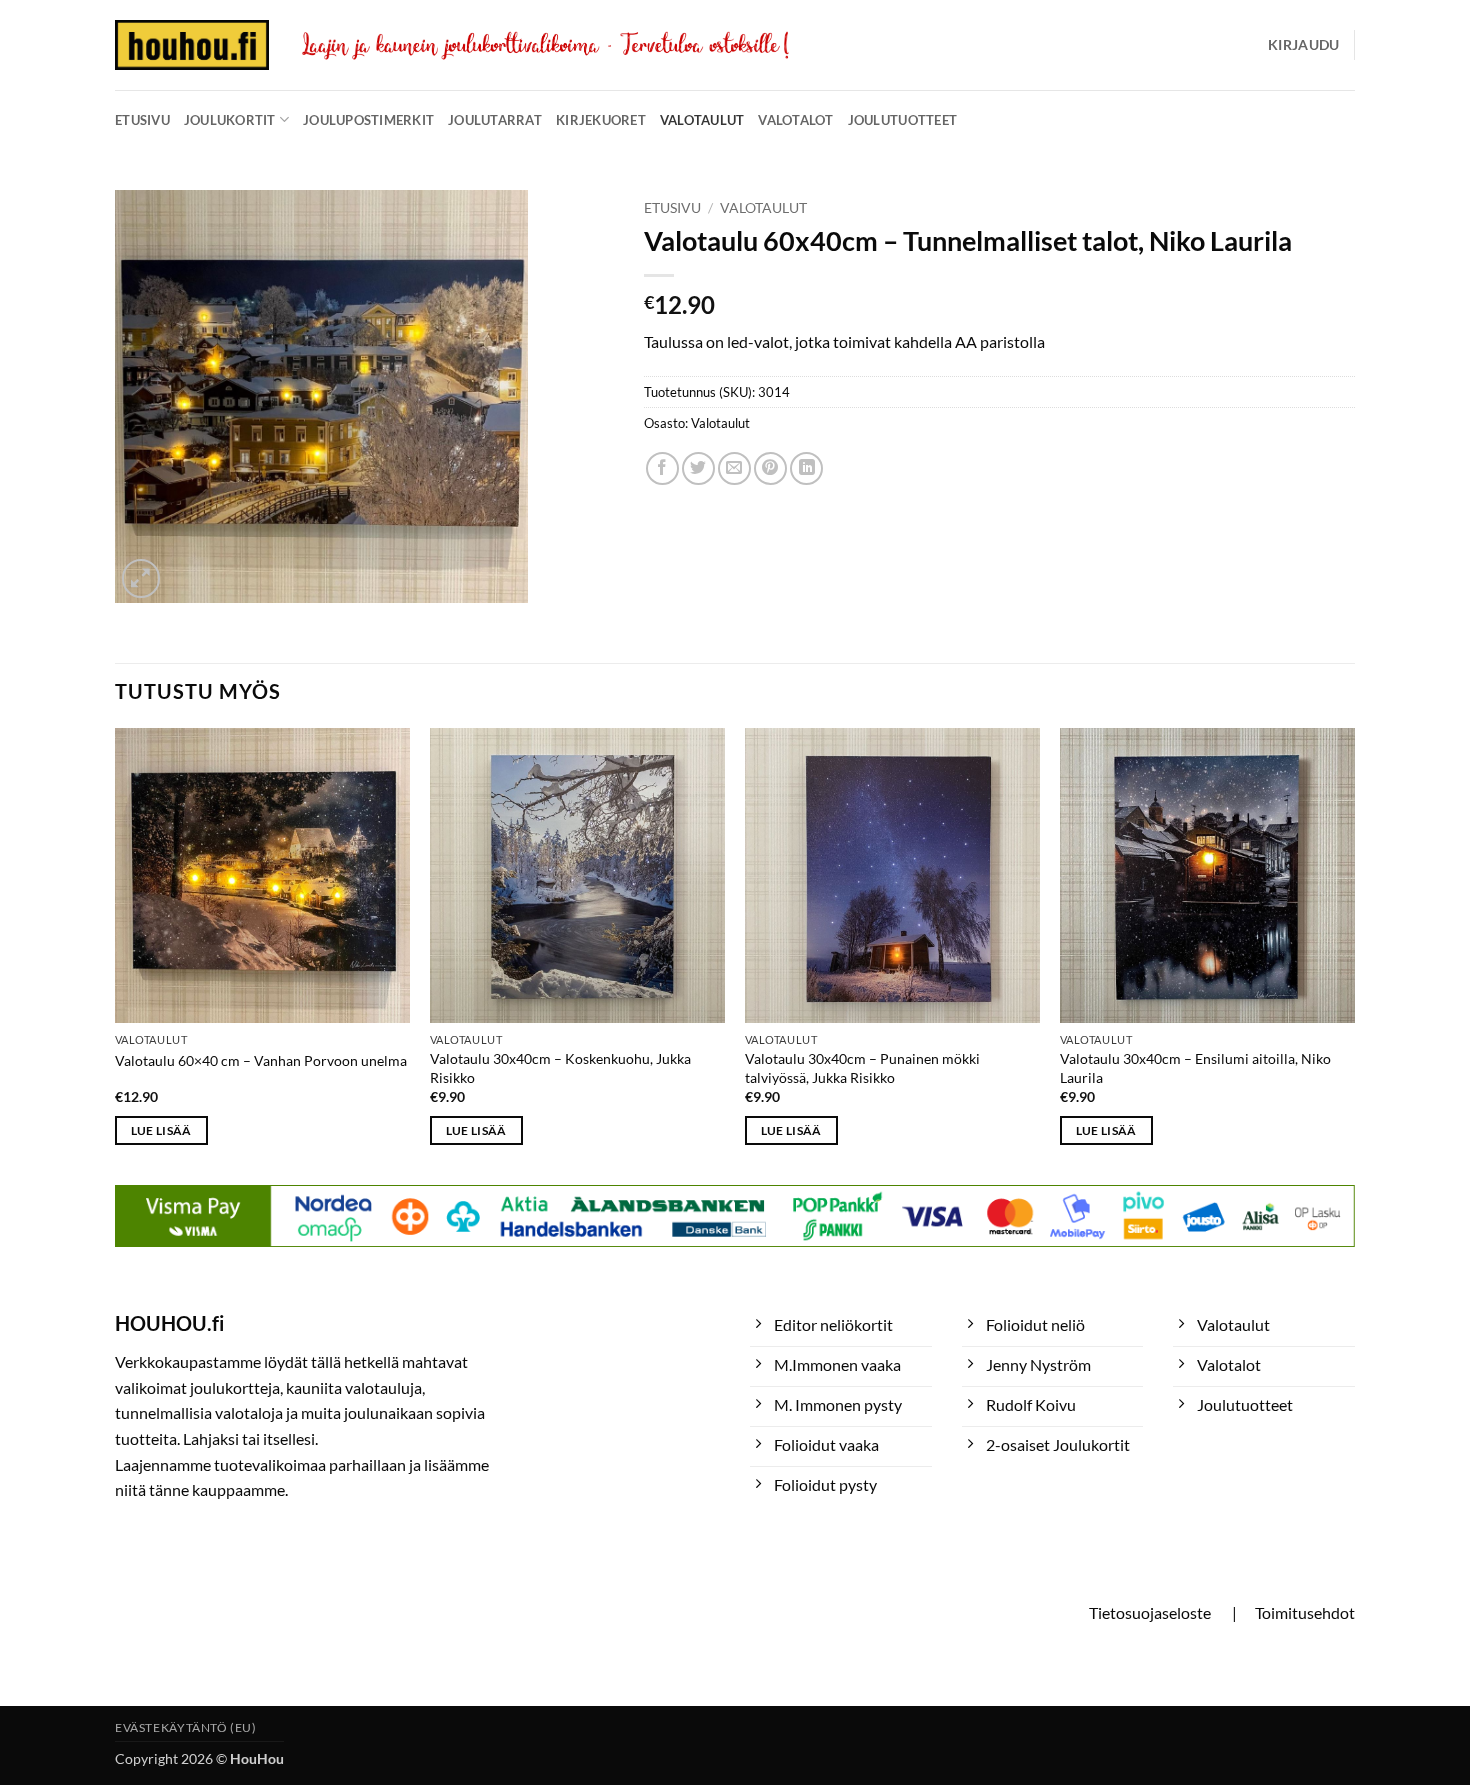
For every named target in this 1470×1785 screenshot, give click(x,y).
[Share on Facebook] (662, 468)
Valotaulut (702, 120)
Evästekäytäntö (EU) (186, 1727)
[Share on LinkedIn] (806, 468)
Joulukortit (230, 120)
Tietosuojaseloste (1150, 1612)
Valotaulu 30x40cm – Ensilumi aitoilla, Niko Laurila (1195, 1068)
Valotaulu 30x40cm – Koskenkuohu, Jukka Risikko (560, 1068)
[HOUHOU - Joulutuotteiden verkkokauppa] (192, 45)
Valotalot (795, 120)
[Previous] (116, 955)
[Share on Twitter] (698, 468)
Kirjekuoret (601, 120)
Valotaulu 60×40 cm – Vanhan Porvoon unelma (261, 1060)
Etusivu (142, 120)
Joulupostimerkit (368, 120)
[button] (1303, 45)
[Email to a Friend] (734, 468)
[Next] (1354, 955)
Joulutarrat (495, 120)
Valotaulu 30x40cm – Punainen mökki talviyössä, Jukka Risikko (862, 1068)
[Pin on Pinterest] (770, 468)
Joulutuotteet (902, 120)
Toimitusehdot (1305, 1612)
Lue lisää (161, 1130)
